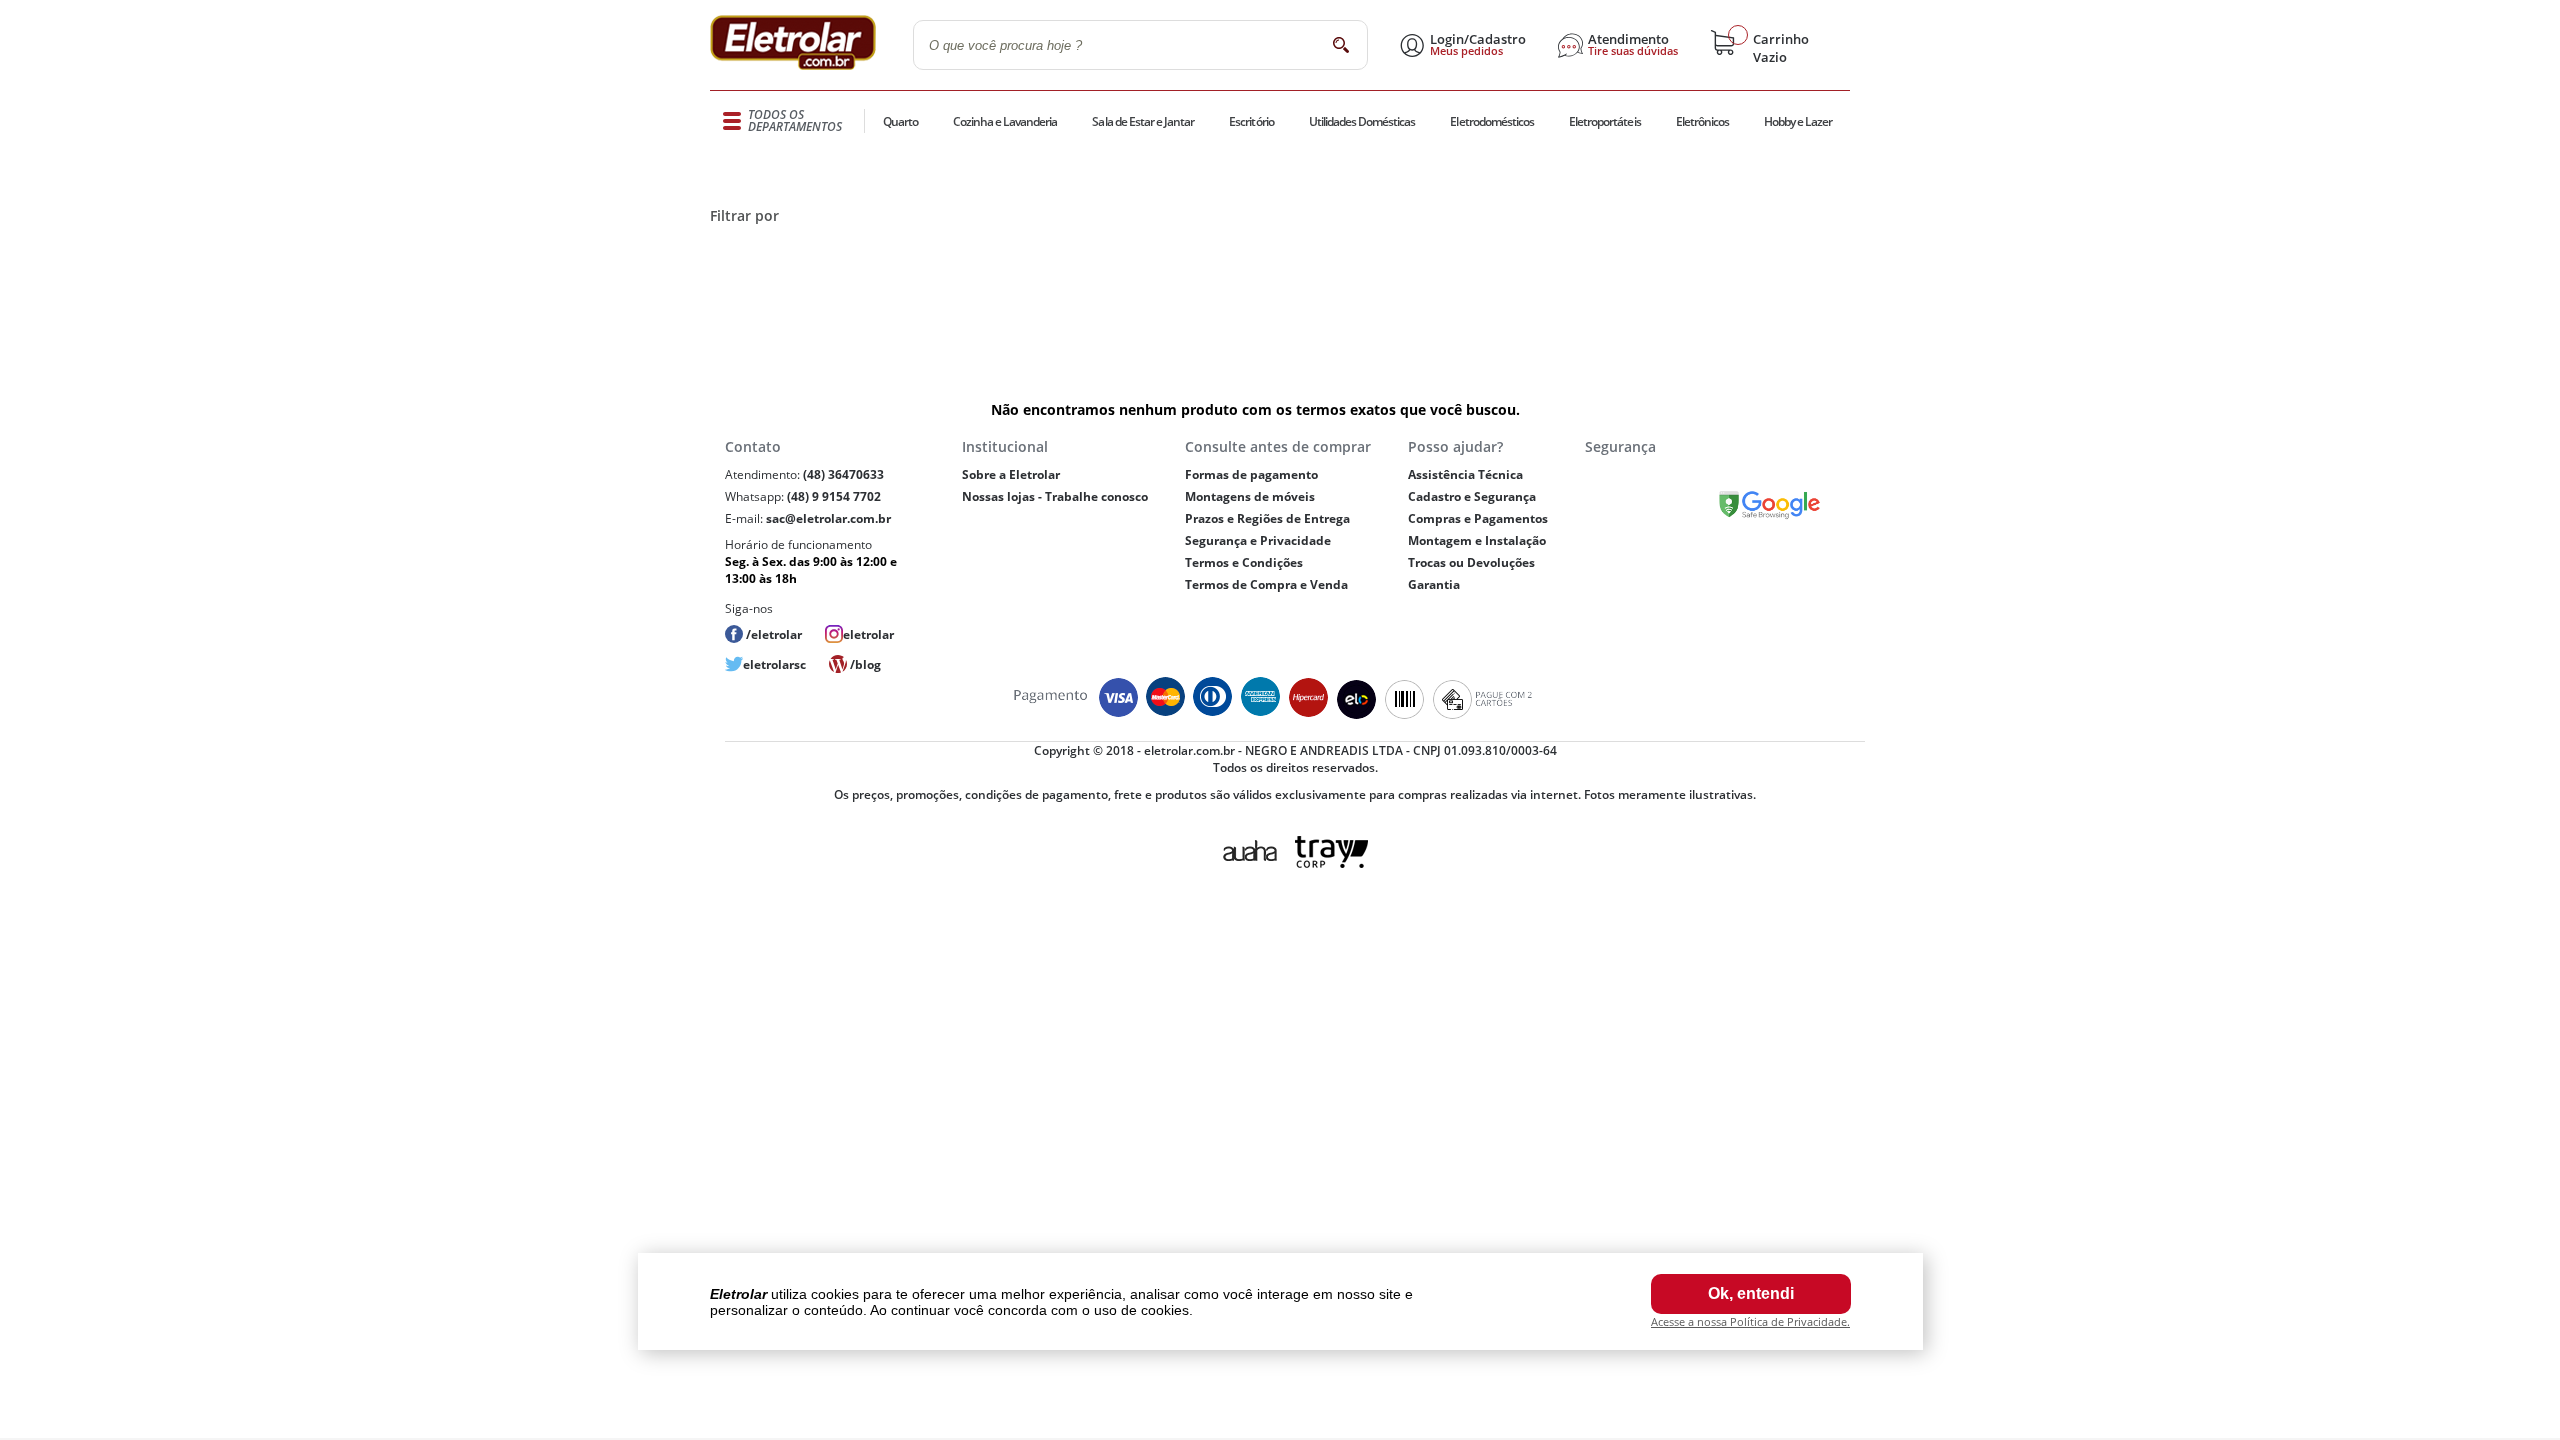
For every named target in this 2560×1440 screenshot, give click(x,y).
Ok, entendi (1751, 1293)
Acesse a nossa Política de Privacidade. (1750, 1321)
